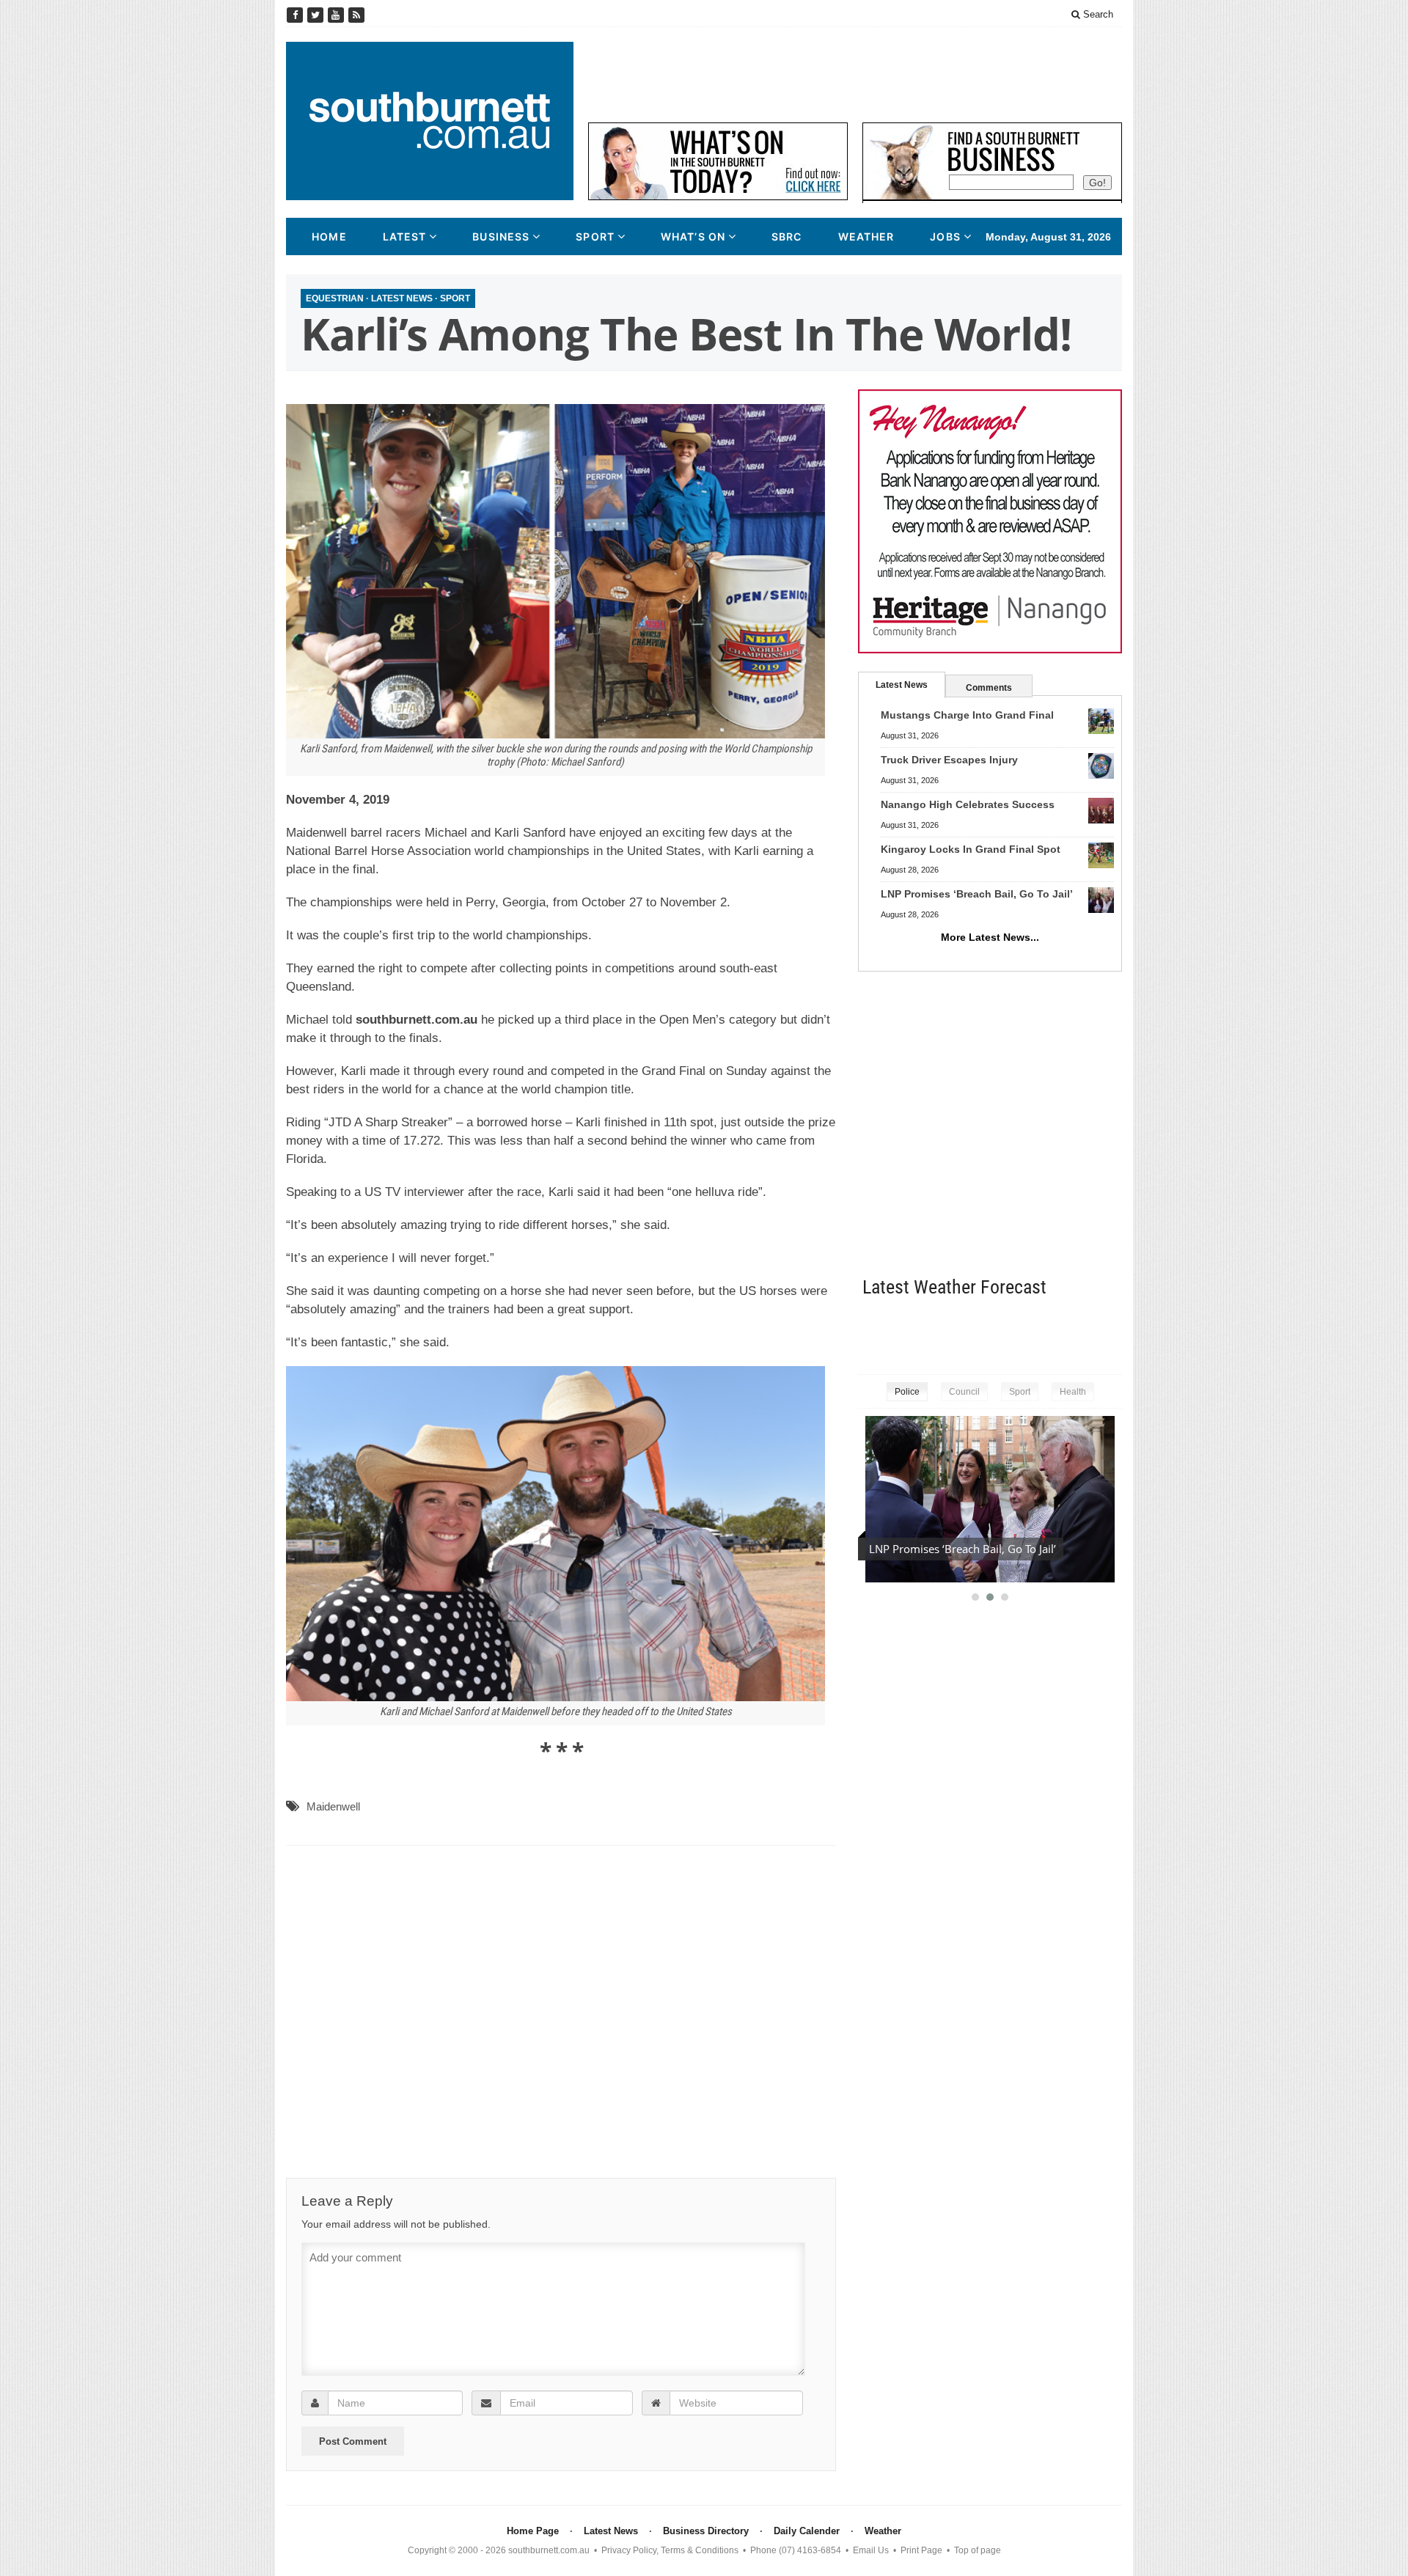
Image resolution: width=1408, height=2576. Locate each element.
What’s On (693, 236)
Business (501, 236)
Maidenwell (333, 1806)
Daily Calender (807, 2531)
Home (329, 236)
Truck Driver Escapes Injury (949, 760)
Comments (989, 688)
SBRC (786, 236)
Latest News (402, 298)
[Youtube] (337, 15)
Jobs (945, 236)
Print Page (921, 2550)
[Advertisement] (855, 75)
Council (964, 1392)
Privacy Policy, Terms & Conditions (670, 2550)
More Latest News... (990, 937)
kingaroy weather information (1115, 1333)
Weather (866, 236)
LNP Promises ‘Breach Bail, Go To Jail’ (977, 894)
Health (1073, 1392)
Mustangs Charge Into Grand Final (967, 715)
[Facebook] (296, 15)
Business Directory (706, 2531)
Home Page (533, 2531)
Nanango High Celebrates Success (968, 804)
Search (1097, 14)
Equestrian (335, 298)
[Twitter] (317, 15)
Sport (595, 236)
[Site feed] (356, 15)
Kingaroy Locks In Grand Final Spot (971, 849)
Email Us (871, 2550)
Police (907, 1392)
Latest (405, 236)
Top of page (978, 2550)
